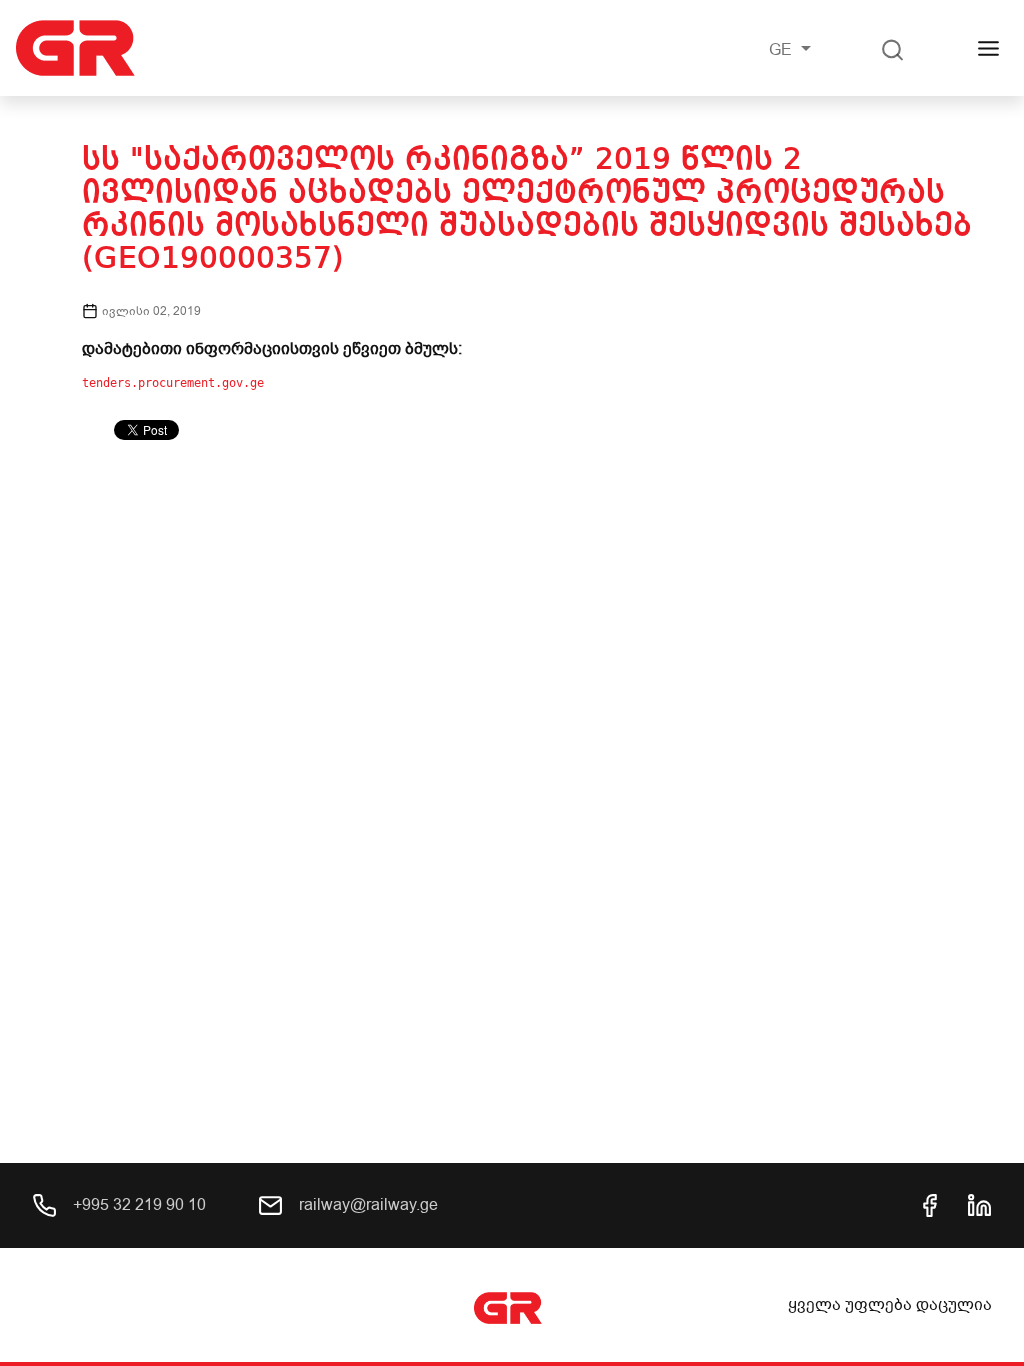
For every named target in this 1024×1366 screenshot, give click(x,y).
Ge (782, 50)
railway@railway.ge (366, 1205)
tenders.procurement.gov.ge (173, 383)
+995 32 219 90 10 (137, 1205)
